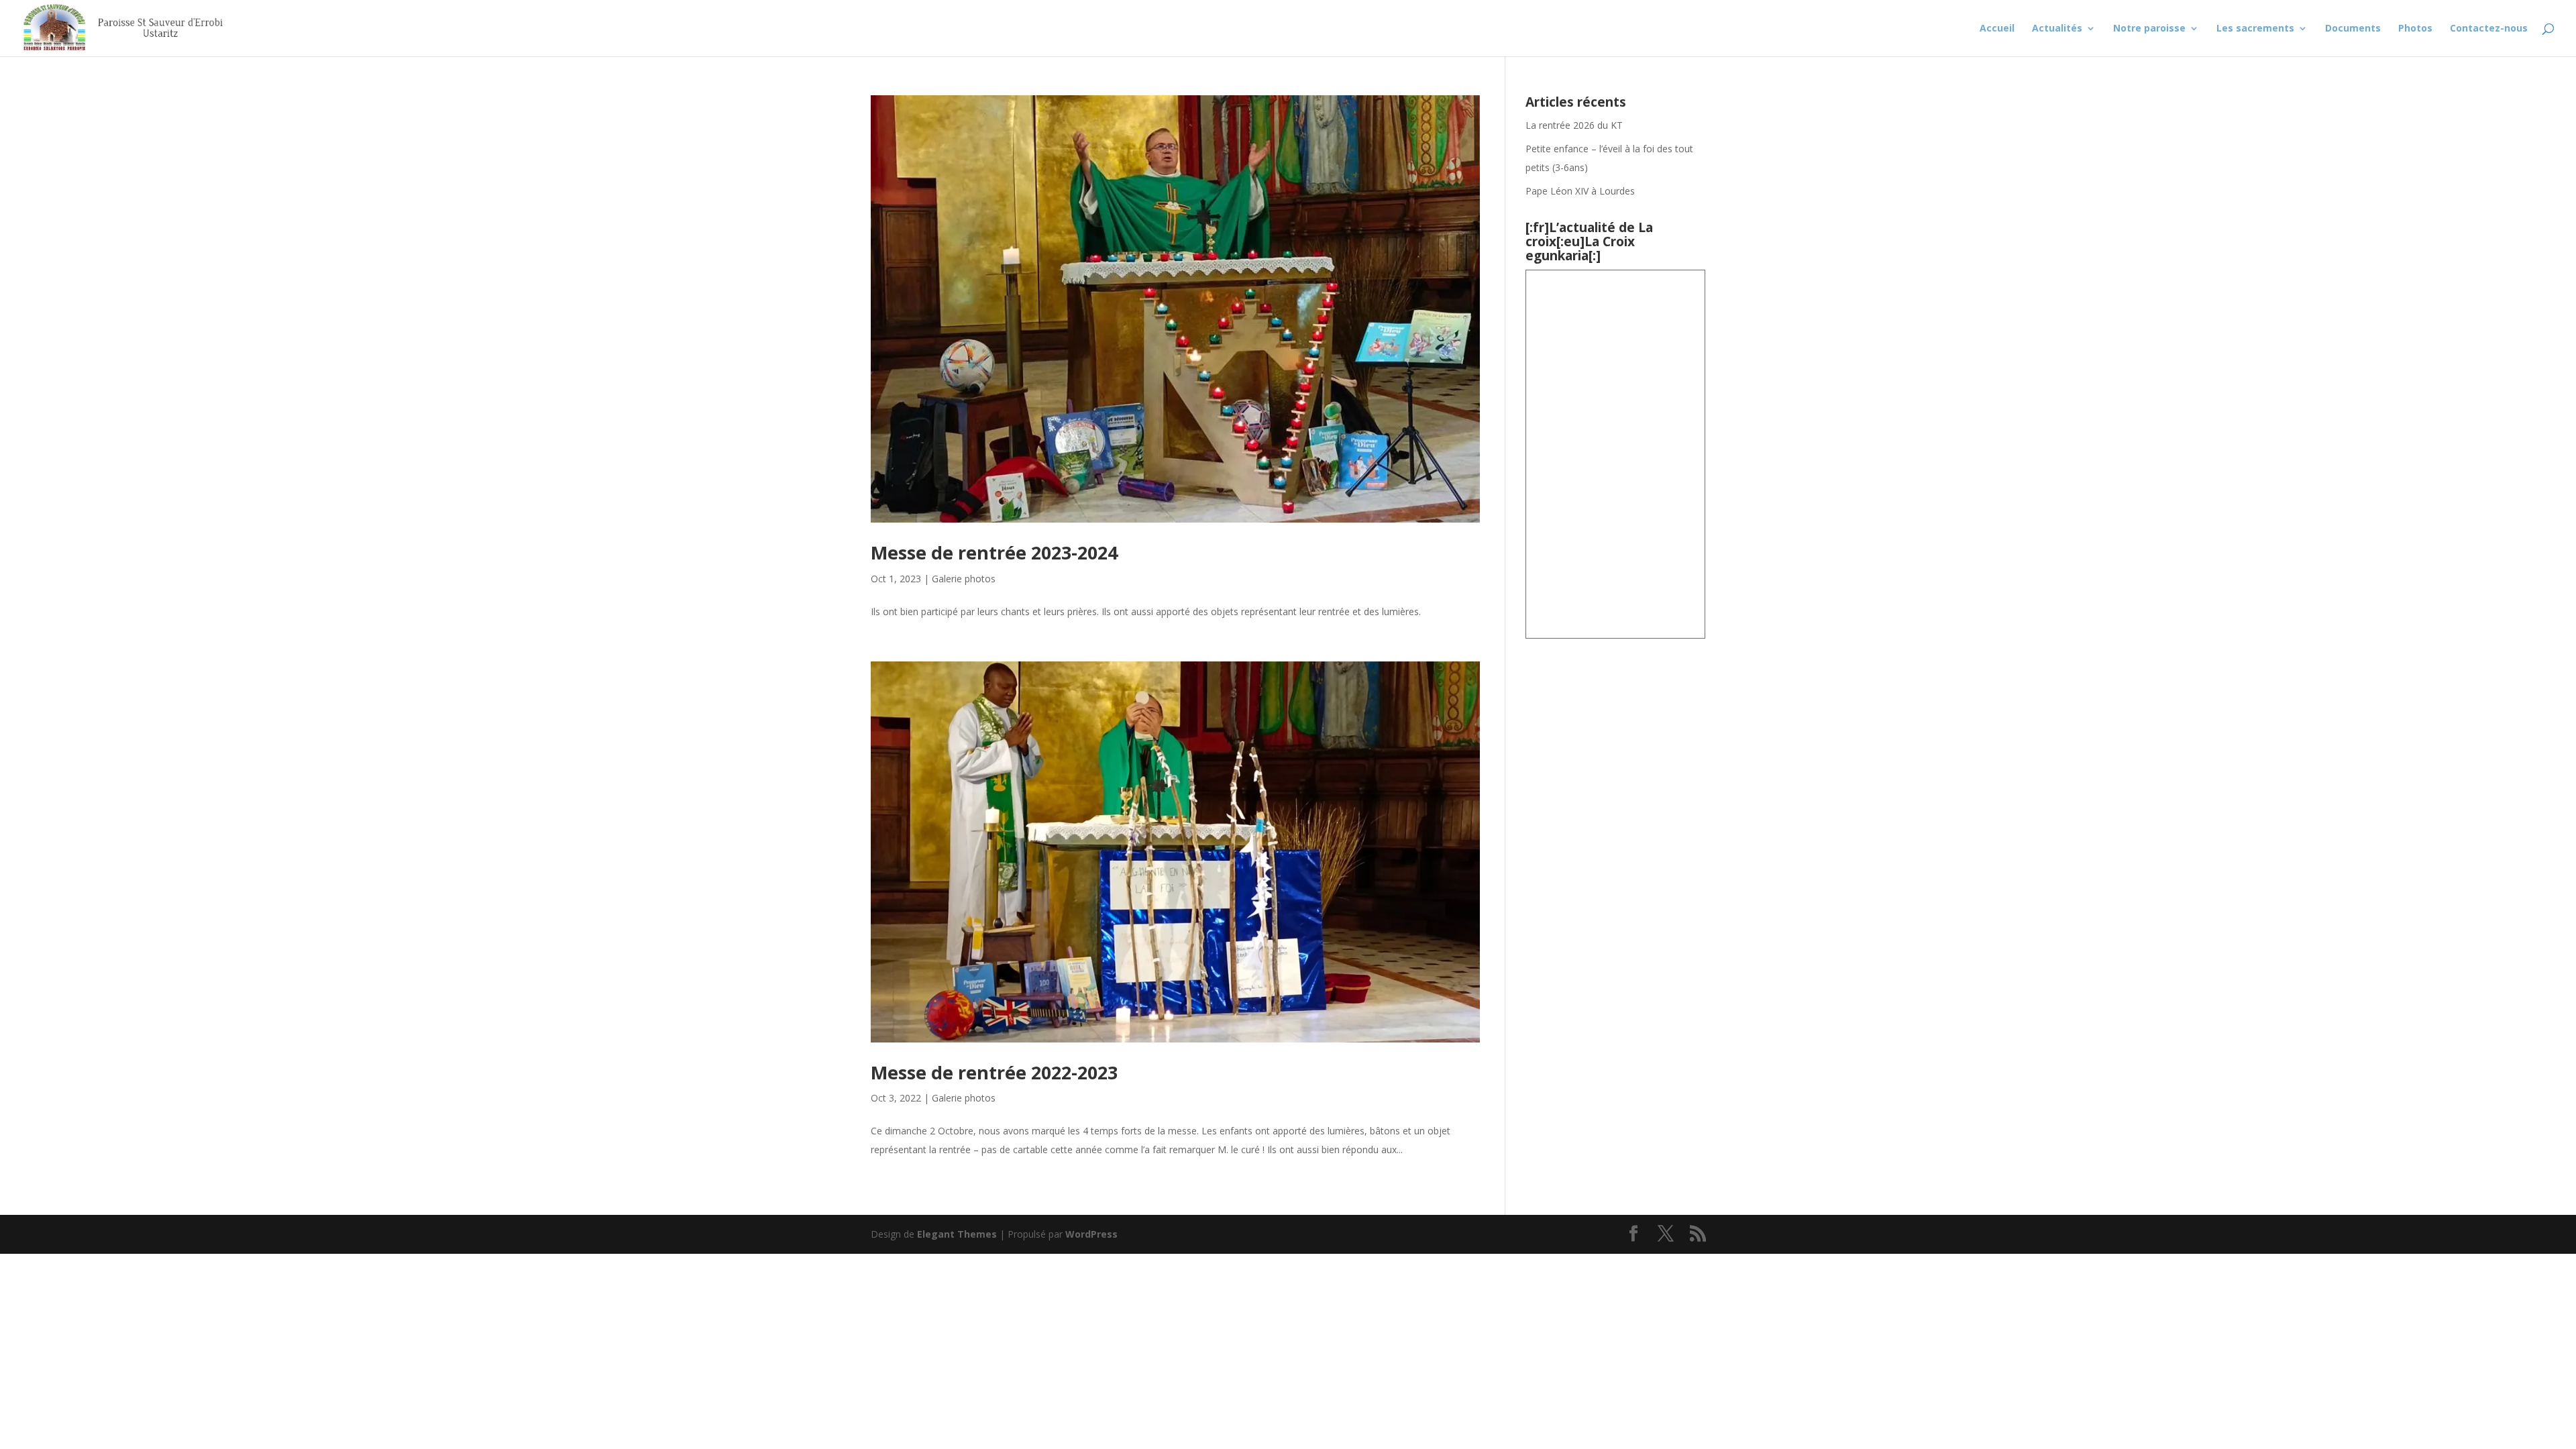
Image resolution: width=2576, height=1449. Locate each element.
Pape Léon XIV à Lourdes (1581, 191)
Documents (2353, 29)
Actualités (2057, 29)
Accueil (1997, 29)
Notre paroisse (2149, 29)
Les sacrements (2255, 29)
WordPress (1091, 1234)
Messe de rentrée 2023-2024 (994, 552)
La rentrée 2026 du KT (1574, 125)
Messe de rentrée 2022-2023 (994, 1072)
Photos (2415, 29)
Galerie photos (964, 579)
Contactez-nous (2489, 29)
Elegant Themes (957, 1234)
